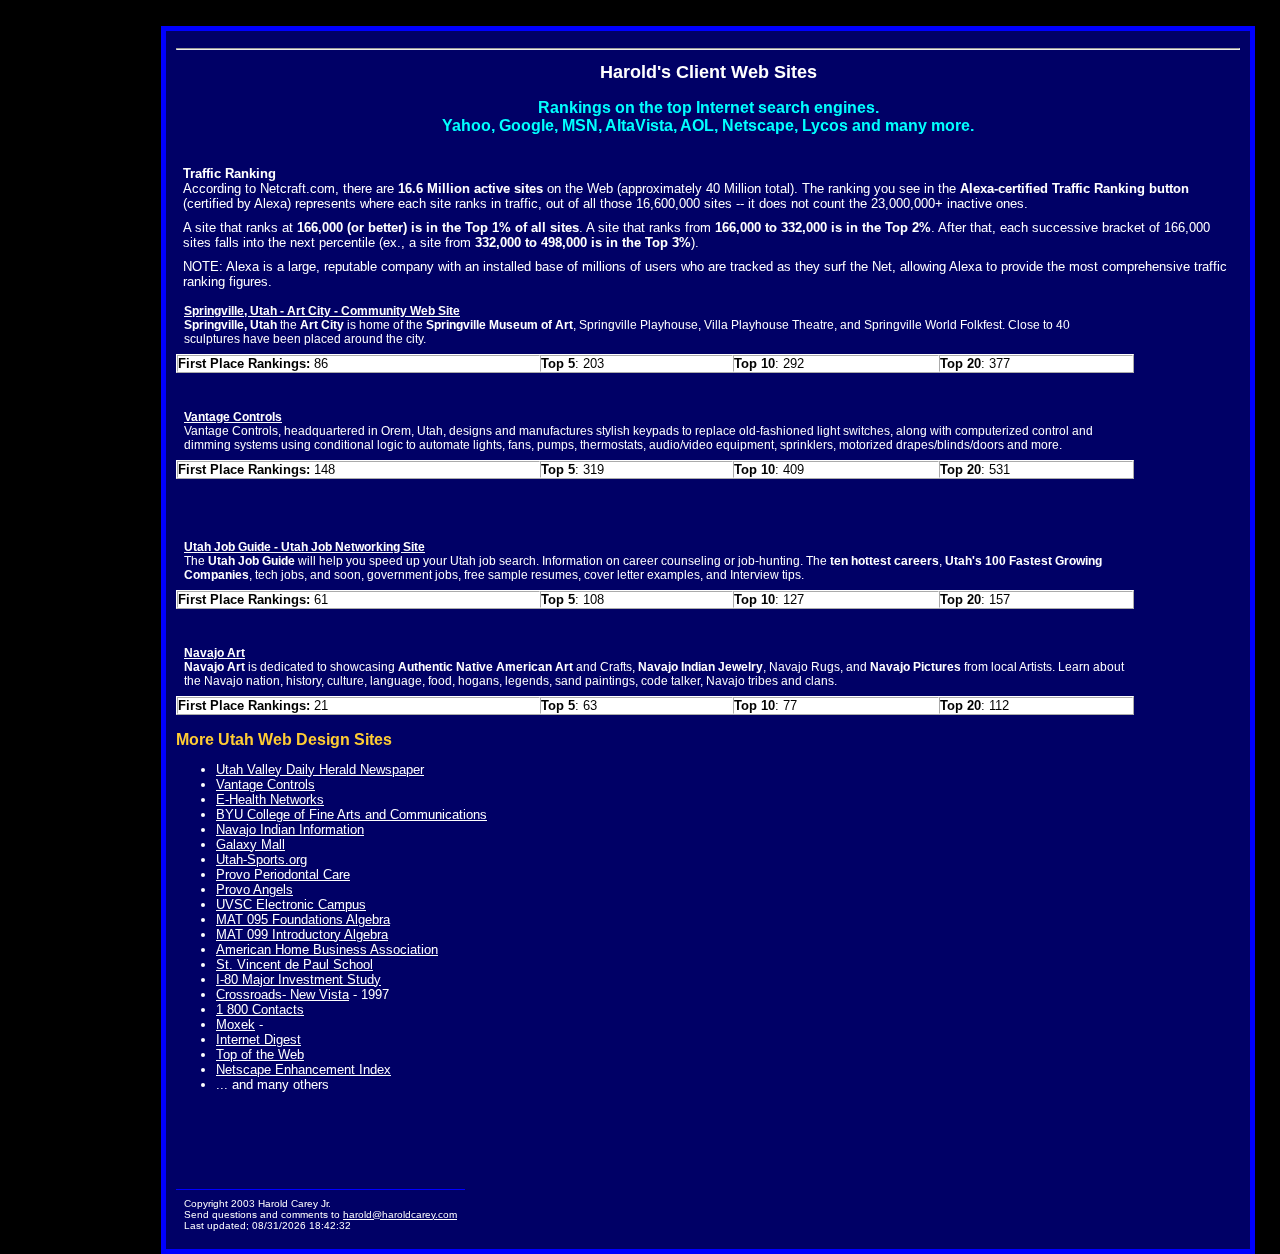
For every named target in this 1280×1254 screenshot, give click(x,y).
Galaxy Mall (250, 844)
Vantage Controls (265, 784)
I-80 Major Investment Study (298, 979)
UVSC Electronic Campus (291, 904)
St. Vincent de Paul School (294, 964)
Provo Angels (254, 889)
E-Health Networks (270, 799)
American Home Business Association (327, 949)
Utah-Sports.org (261, 859)
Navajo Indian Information (290, 829)
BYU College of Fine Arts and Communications (351, 814)
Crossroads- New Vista (282, 994)
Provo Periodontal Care (283, 874)
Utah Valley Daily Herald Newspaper (320, 769)
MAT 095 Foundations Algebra (303, 919)
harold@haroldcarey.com (400, 1214)
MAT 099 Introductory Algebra (302, 934)
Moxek (235, 1024)
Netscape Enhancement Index (303, 1069)
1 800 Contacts (260, 1009)
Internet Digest (258, 1039)
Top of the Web (260, 1054)
